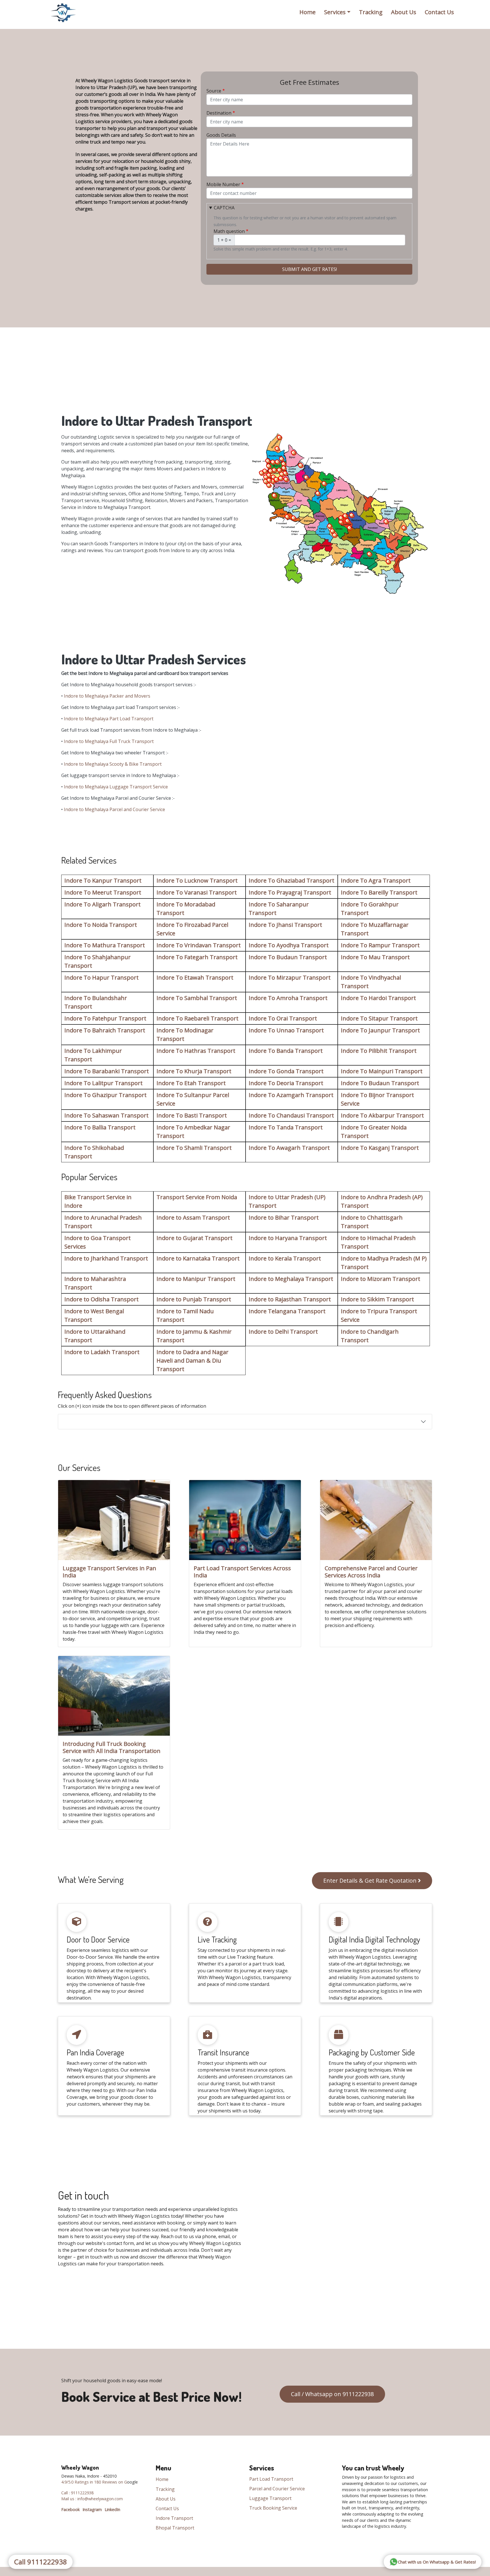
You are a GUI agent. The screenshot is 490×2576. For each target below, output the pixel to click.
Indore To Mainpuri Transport (382, 1071)
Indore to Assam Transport (193, 1218)
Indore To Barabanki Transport (107, 1071)
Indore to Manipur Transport (196, 1279)
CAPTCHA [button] (224, 208)
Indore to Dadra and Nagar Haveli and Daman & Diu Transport (193, 1360)
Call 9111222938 (41, 2562)
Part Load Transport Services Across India (242, 1572)
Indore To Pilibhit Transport (379, 1051)
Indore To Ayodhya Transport (289, 945)
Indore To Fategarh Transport (197, 957)
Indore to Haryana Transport (288, 1238)
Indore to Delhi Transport (283, 1332)
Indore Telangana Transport (287, 1311)
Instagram (92, 2509)
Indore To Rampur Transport (380, 945)
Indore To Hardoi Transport (378, 998)
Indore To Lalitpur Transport (104, 1083)
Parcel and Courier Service (277, 2489)
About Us (404, 12)
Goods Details (221, 135)
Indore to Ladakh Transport (102, 1352)
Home (308, 12)
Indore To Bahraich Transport (105, 1030)
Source (214, 91)
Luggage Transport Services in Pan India (109, 1572)
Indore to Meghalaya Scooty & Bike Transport (113, 764)
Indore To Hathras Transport (196, 1051)
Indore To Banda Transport (286, 1051)
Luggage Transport (270, 2498)
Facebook (70, 2509)
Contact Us (439, 12)
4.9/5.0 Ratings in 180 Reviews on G (94, 2482)
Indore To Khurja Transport (194, 1071)
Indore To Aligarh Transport (103, 904)
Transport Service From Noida (197, 1197)
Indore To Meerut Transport (103, 892)
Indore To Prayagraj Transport (290, 892)
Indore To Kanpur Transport (103, 880)
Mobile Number (223, 184)
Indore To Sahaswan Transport (106, 1115)
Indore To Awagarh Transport (289, 1148)
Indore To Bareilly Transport (379, 892)
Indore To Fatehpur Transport (105, 1018)
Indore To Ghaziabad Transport (292, 880)
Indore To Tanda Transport (286, 1127)
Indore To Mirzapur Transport (290, 977)
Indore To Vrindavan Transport (199, 945)
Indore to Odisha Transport (102, 1299)
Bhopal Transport (175, 2528)
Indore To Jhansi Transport (285, 925)
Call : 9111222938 (77, 2493)
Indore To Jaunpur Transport (380, 1030)
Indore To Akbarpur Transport (382, 1115)
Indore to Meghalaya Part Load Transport (109, 719)
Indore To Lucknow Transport (197, 880)
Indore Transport (174, 2518)
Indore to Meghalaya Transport (291, 1279)
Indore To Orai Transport (283, 1018)
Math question (229, 231)
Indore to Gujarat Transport (195, 1238)
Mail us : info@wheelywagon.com (92, 2499)
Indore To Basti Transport (192, 1115)
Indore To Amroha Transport (288, 998)
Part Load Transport (271, 2479)
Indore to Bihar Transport (284, 1218)
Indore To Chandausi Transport (291, 1115)
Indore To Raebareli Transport (198, 1018)
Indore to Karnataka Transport (198, 1258)
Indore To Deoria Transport (286, 1083)
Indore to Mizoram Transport (381, 1279)
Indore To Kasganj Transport (380, 1148)
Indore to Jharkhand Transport (106, 1258)
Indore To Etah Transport (191, 1083)
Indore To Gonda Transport (286, 1071)
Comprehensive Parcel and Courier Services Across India (371, 1572)
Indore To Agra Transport (376, 880)
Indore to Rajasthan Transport (290, 1299)
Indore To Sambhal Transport (197, 998)
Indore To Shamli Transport (194, 1148)
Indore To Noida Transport (101, 925)
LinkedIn (112, 2509)
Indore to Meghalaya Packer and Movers (107, 696)
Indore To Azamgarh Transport (291, 1095)
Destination (219, 113)
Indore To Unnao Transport (286, 1030)
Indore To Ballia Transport (100, 1127)
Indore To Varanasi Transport (197, 892)
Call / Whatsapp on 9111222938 (332, 2394)
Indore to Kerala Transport (285, 1258)
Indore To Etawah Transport (195, 977)
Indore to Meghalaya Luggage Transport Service (116, 787)
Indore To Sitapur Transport (379, 1018)
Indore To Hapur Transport (102, 977)
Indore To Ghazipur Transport (105, 1095)
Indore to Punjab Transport (194, 1299)
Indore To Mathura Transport (105, 945)
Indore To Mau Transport (375, 957)
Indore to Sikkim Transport (377, 1299)
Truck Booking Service (273, 2508)
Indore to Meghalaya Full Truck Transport (109, 741)
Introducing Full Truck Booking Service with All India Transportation (112, 1747)
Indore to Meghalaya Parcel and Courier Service (114, 809)
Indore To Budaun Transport (288, 957)
